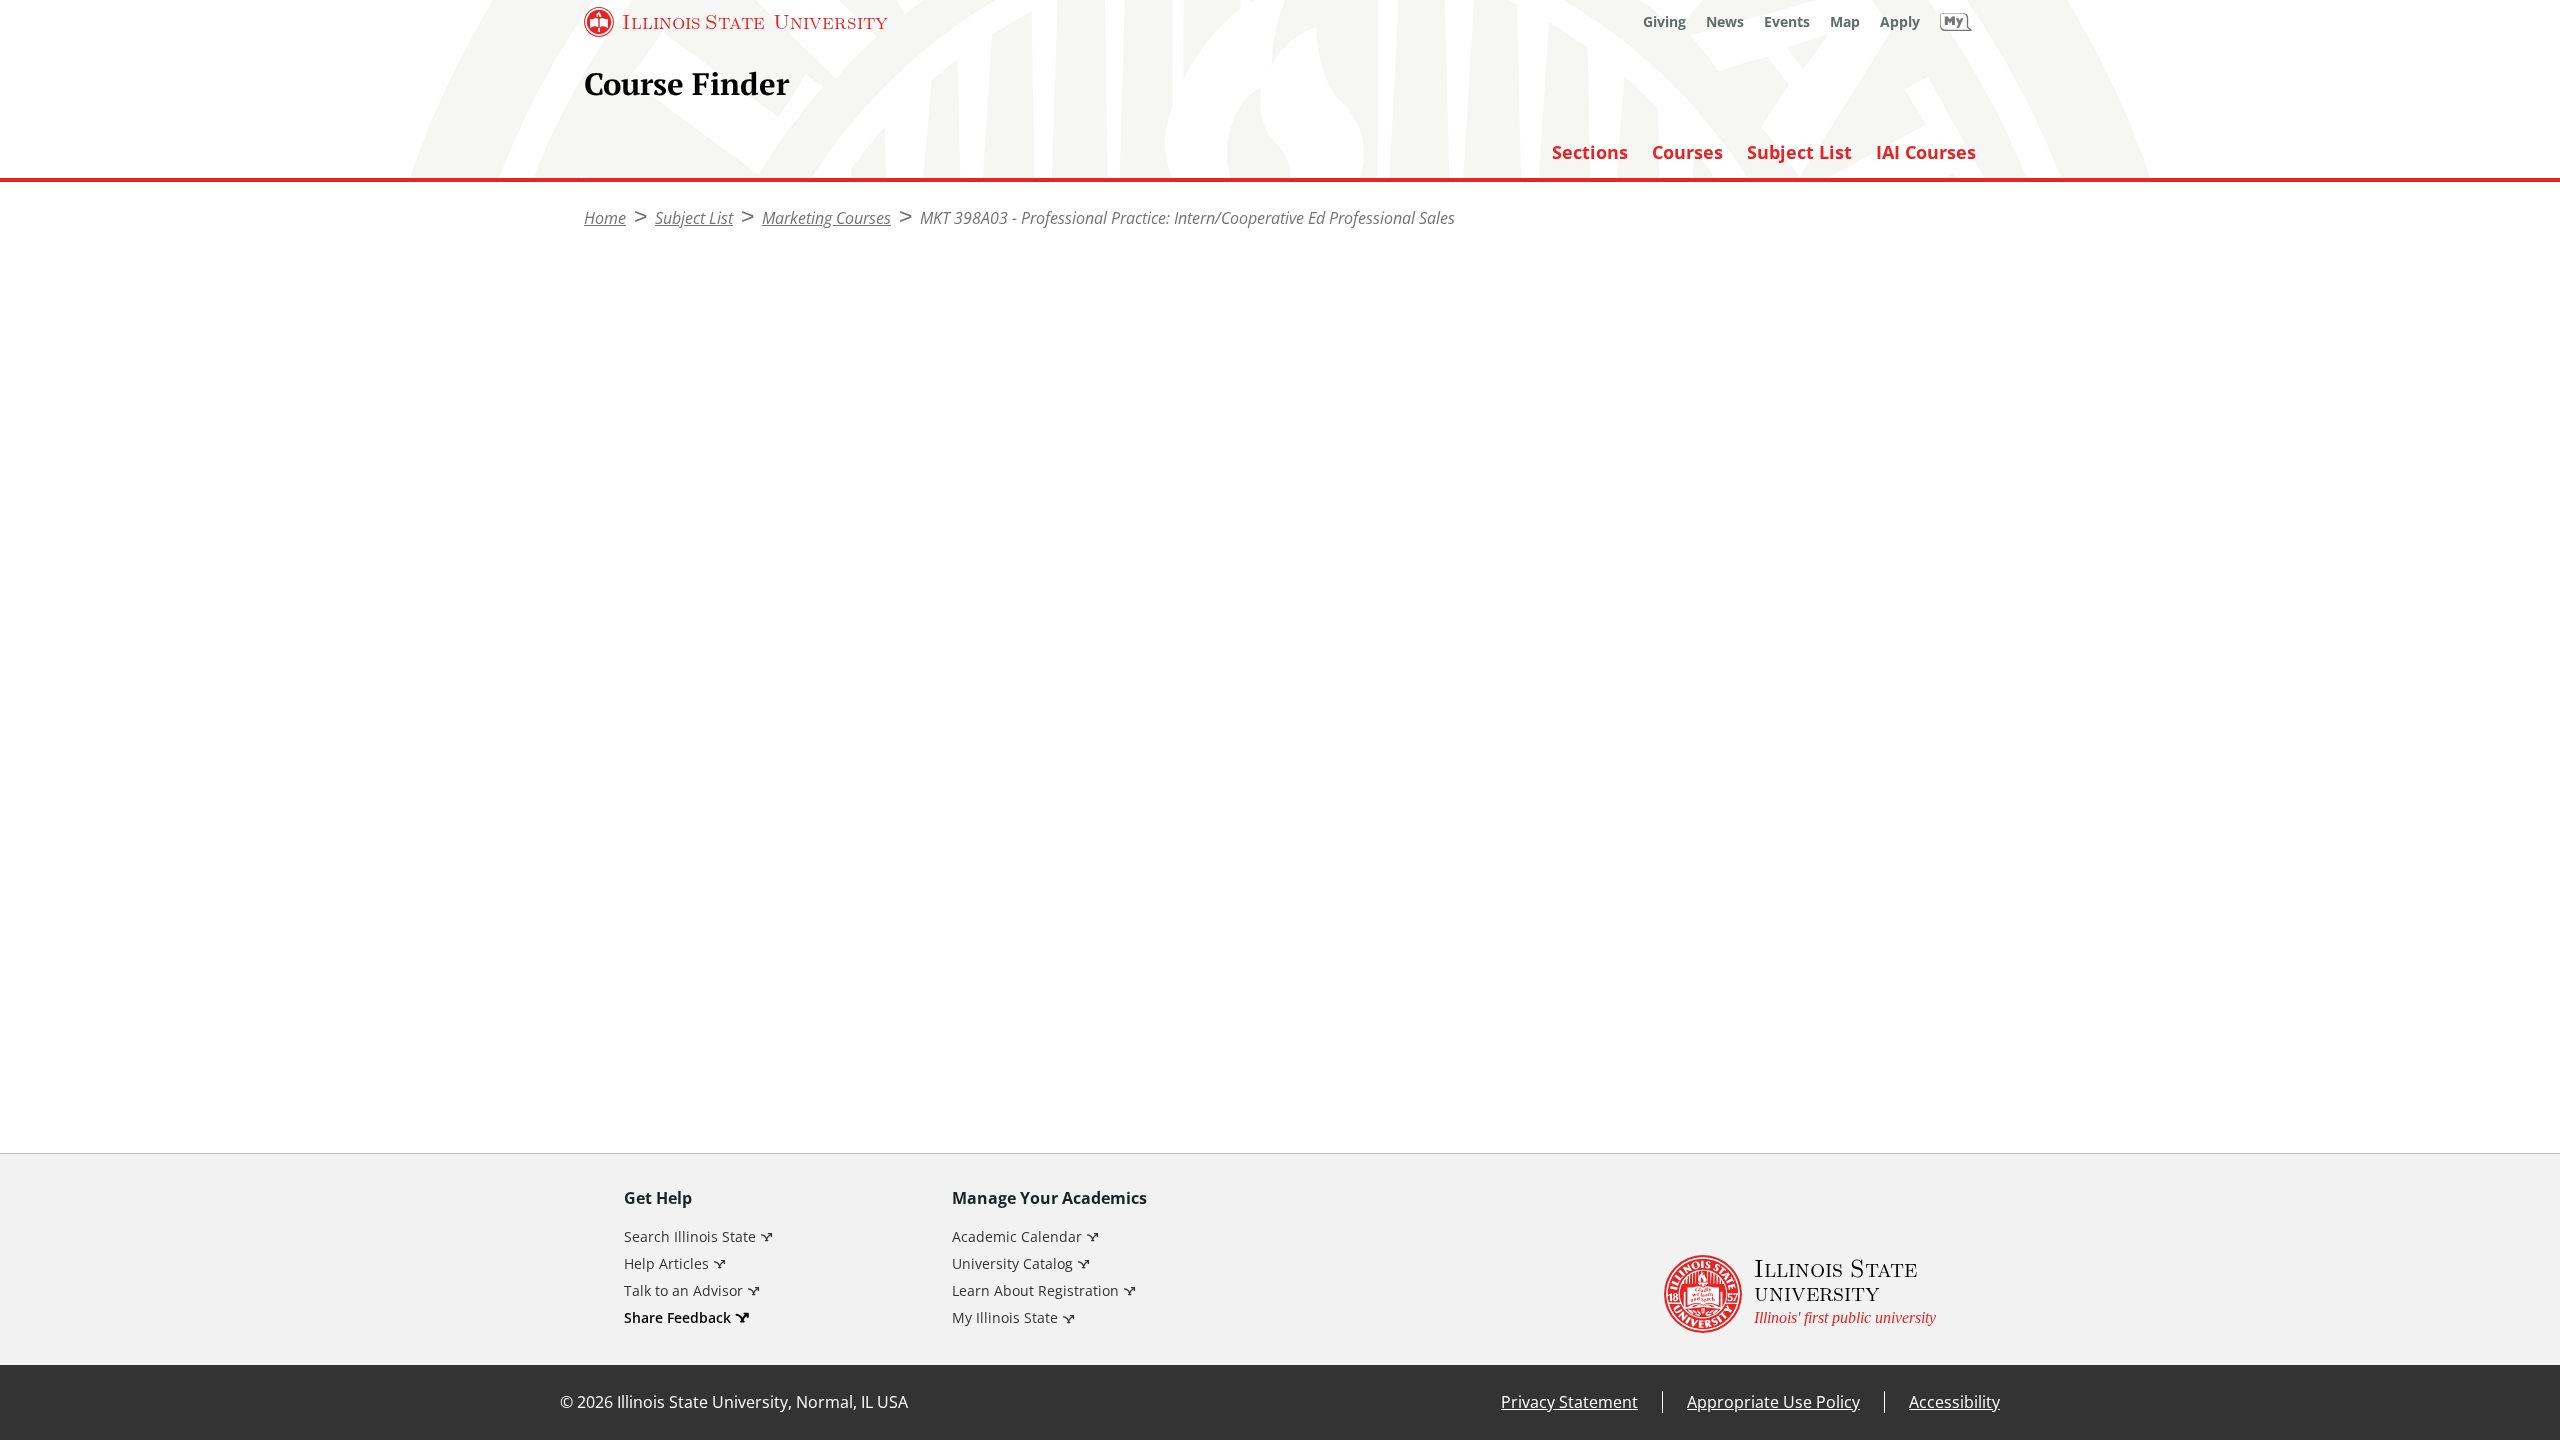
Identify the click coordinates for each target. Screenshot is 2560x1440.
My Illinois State (1005, 1317)
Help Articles (666, 1263)
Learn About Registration (1035, 1290)
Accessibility (1954, 1402)
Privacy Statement (1569, 1402)
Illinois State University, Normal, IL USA (762, 1402)
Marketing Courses (826, 218)
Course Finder (686, 83)
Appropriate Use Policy (1773, 1402)
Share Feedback (677, 1317)
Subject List (1799, 152)
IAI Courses (1926, 152)
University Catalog (1012, 1263)
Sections (1590, 152)
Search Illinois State (690, 1236)
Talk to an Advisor (683, 1290)
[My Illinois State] (1956, 22)
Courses (1687, 152)
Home (605, 218)
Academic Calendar (1017, 1236)
